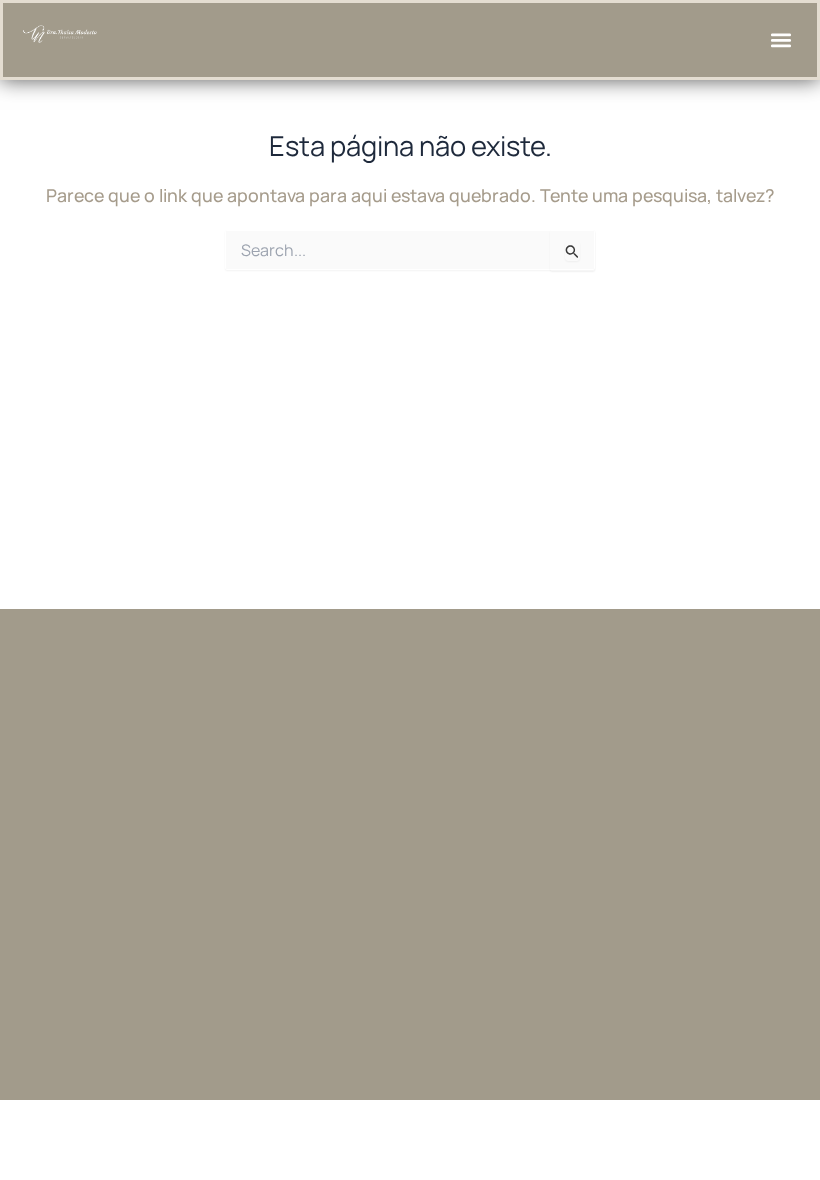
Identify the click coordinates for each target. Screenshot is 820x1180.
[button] (780, 40)
